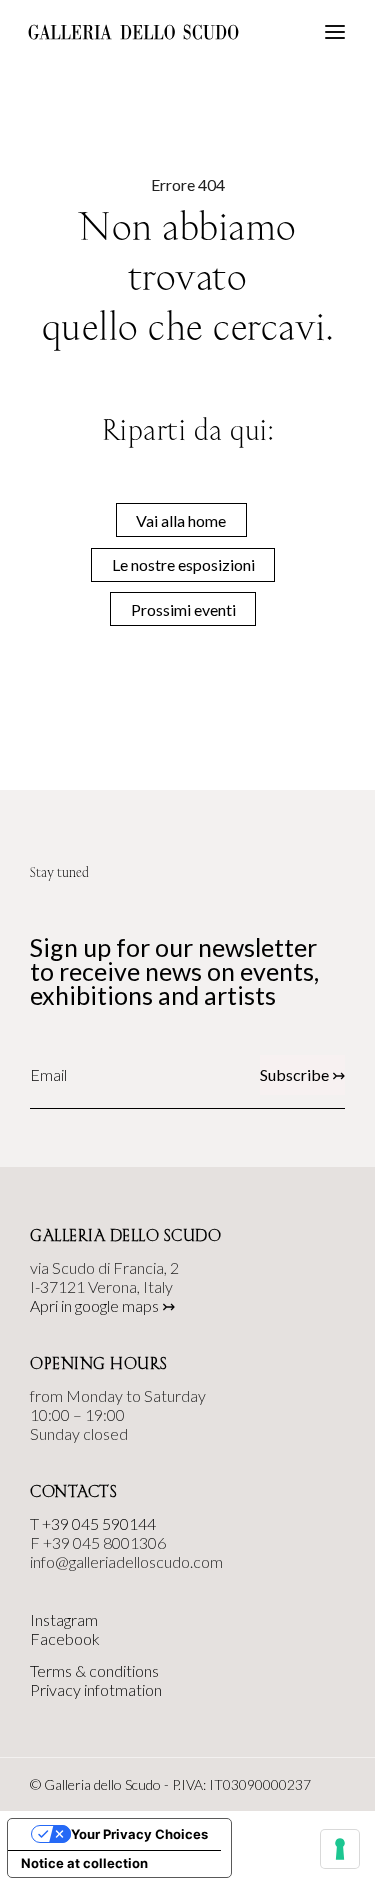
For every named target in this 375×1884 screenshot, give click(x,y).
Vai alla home (181, 520)
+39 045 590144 (99, 1523)
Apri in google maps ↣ (102, 1305)
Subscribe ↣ (302, 1074)
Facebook (65, 1638)
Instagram (64, 1619)
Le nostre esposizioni (183, 564)
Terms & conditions (94, 1670)
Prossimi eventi (183, 609)
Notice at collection (84, 1863)
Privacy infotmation (96, 1689)
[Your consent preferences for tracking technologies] (340, 1849)
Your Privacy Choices (139, 1834)
